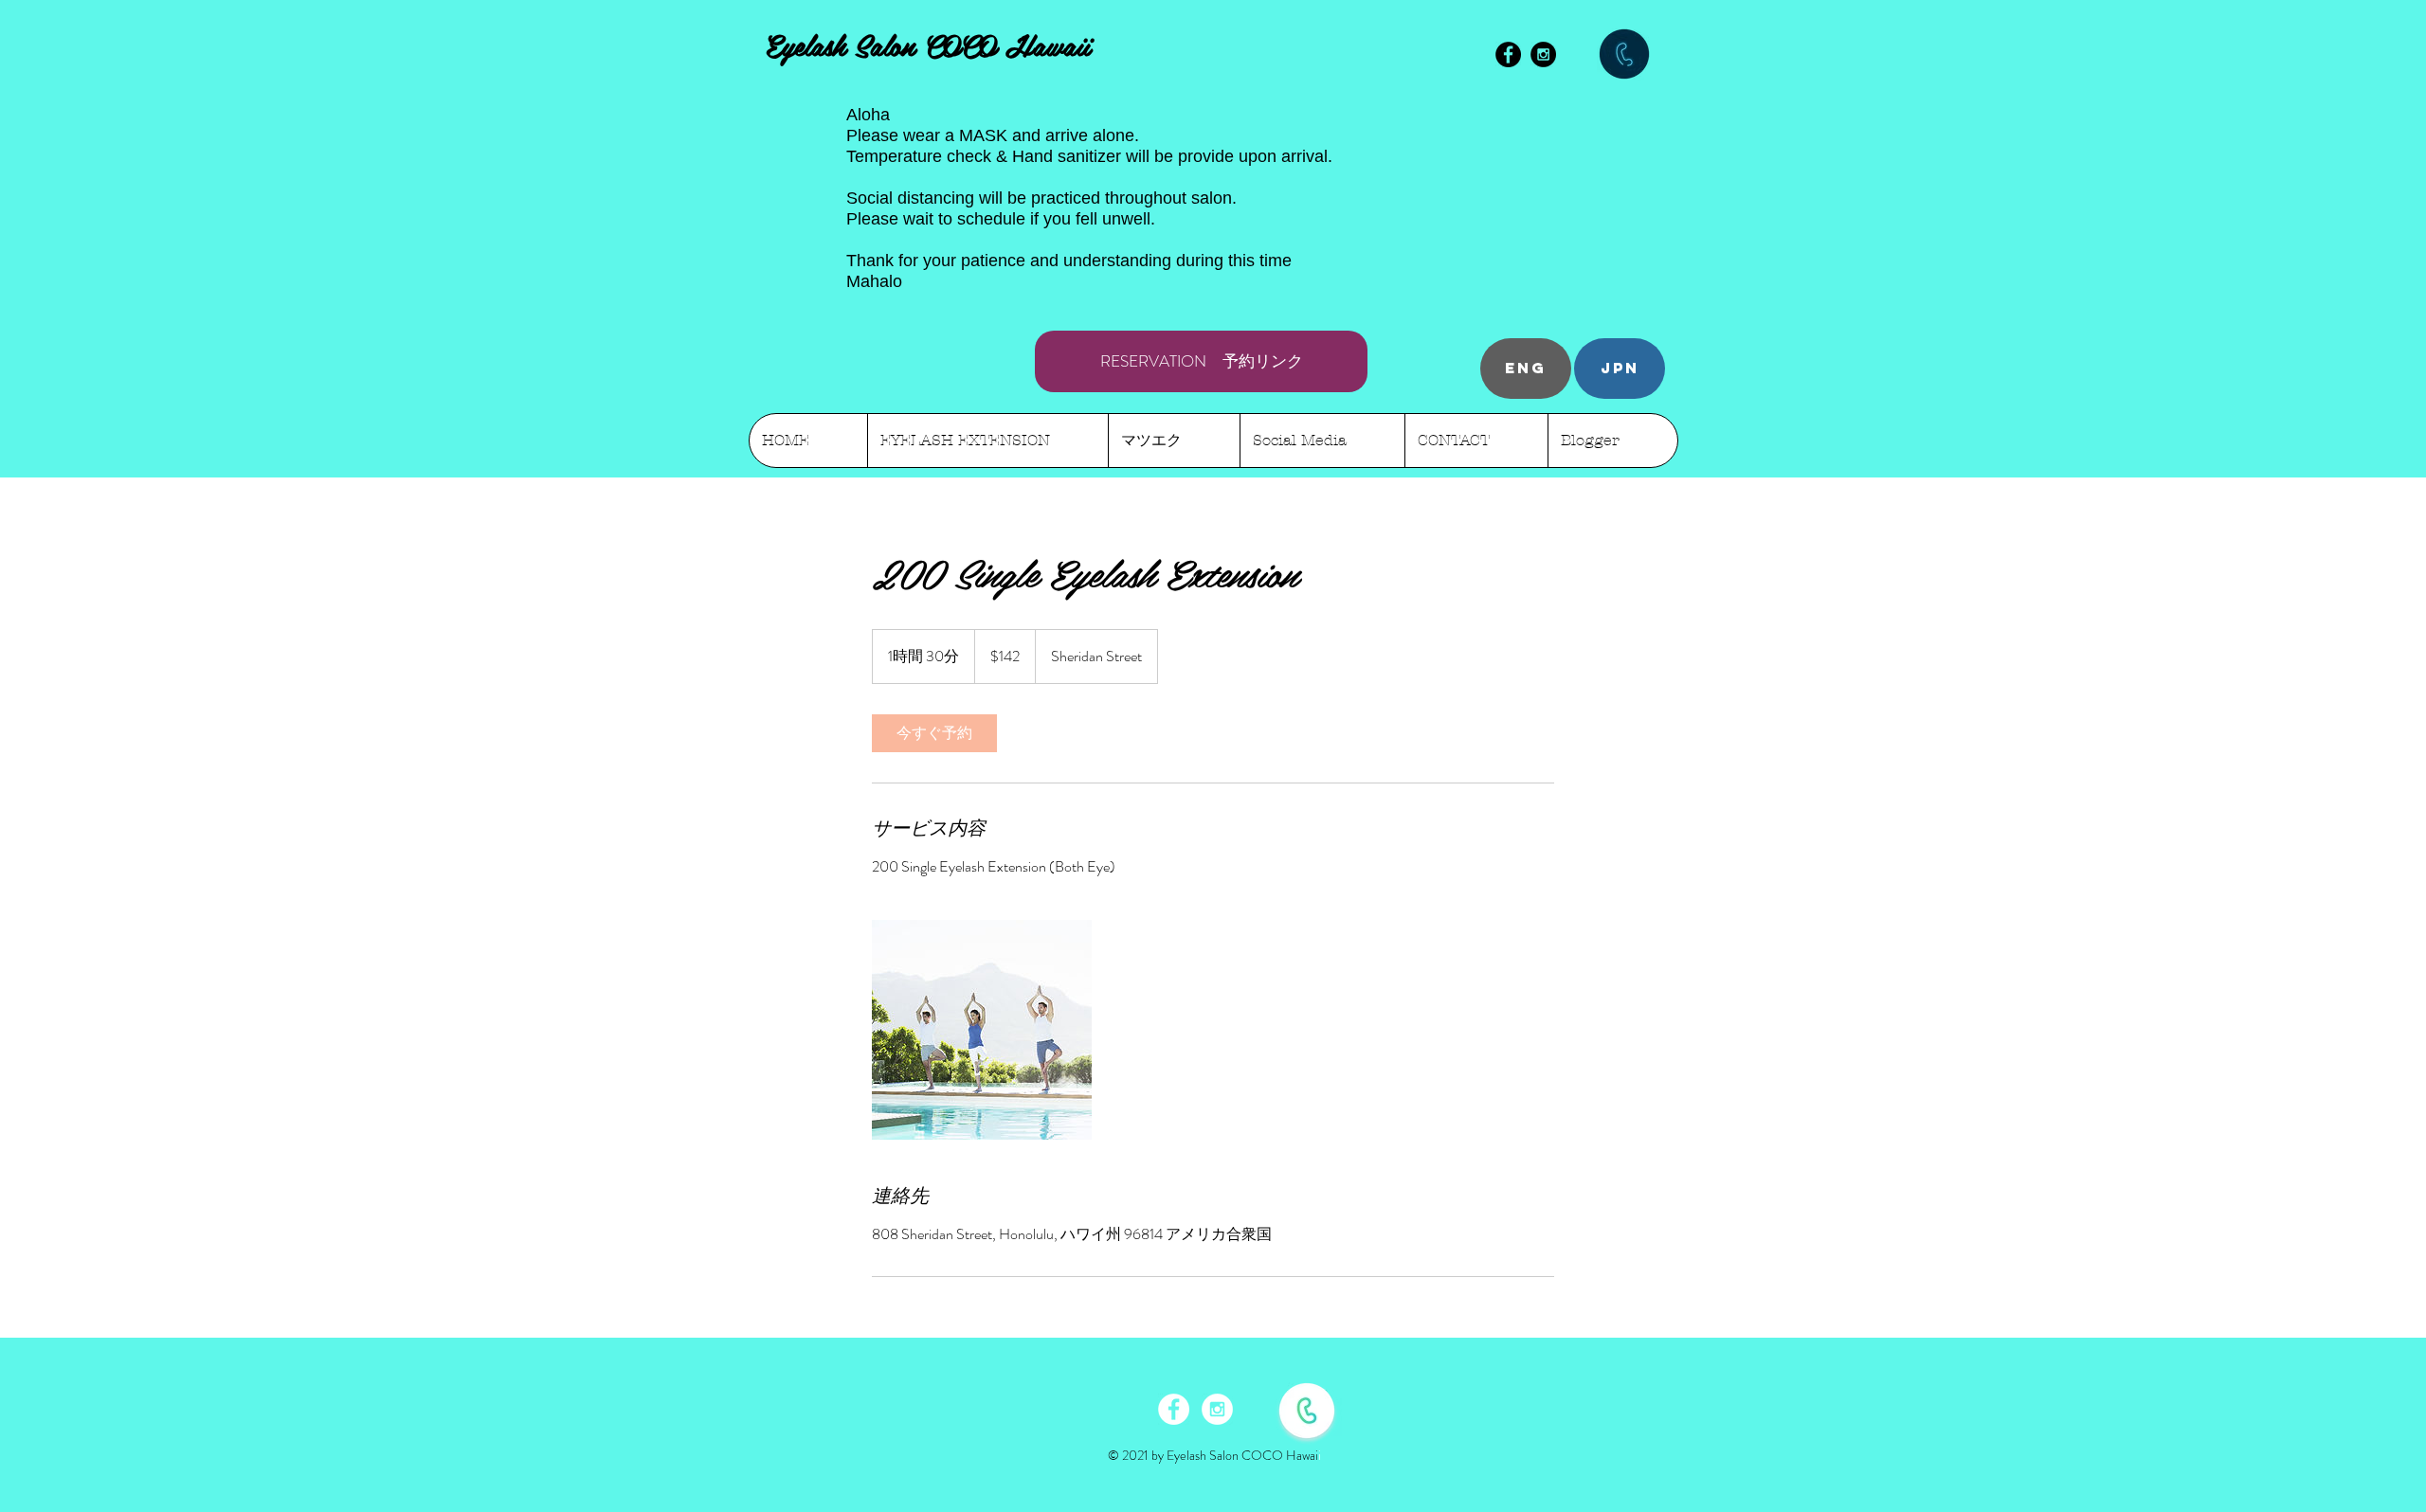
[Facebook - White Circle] (1174, 1409)
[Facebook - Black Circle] (1508, 54)
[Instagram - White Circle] (1217, 1409)
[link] (934, 733)
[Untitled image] (982, 1030)
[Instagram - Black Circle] (1543, 54)
